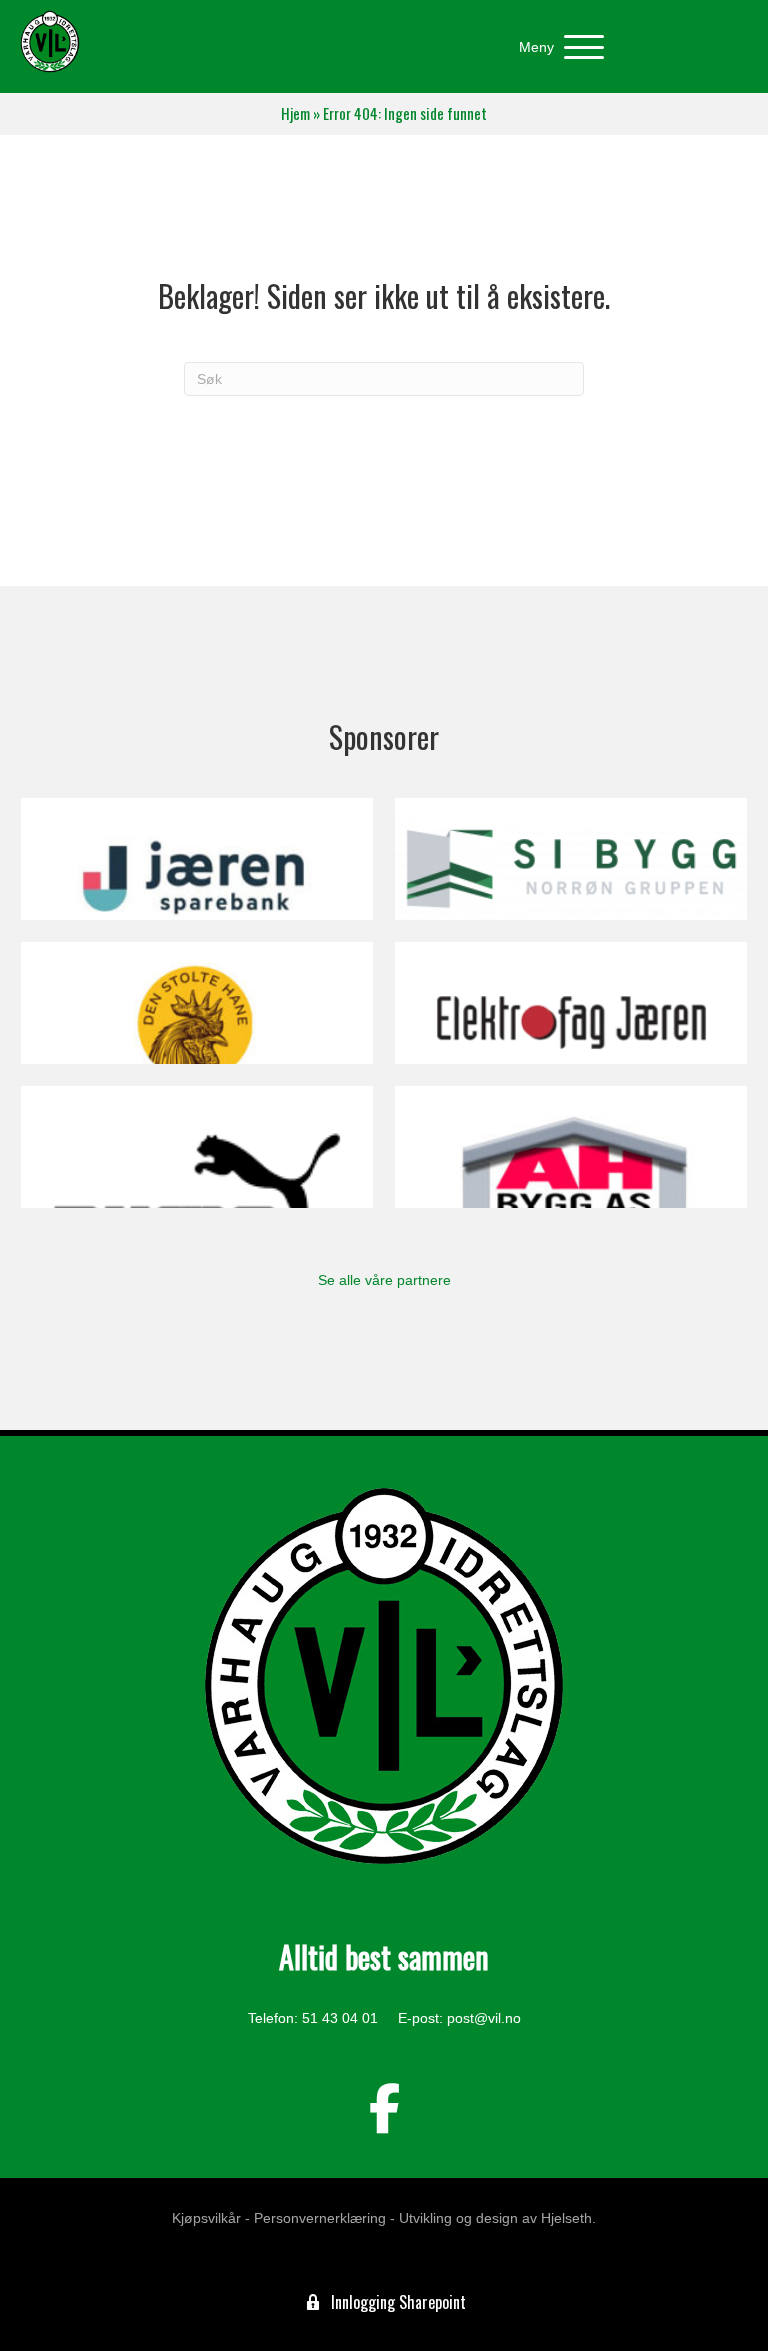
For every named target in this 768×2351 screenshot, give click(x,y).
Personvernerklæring (320, 2218)
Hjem (295, 113)
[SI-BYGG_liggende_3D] (571, 859)
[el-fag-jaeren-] (571, 1003)
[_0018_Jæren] (197, 859)
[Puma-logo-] (197, 1147)
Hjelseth (566, 2218)
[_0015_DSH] (197, 1003)
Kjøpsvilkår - (211, 2218)
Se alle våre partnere (384, 1280)
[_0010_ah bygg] (571, 1147)
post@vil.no (484, 2018)
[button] (556, 47)
